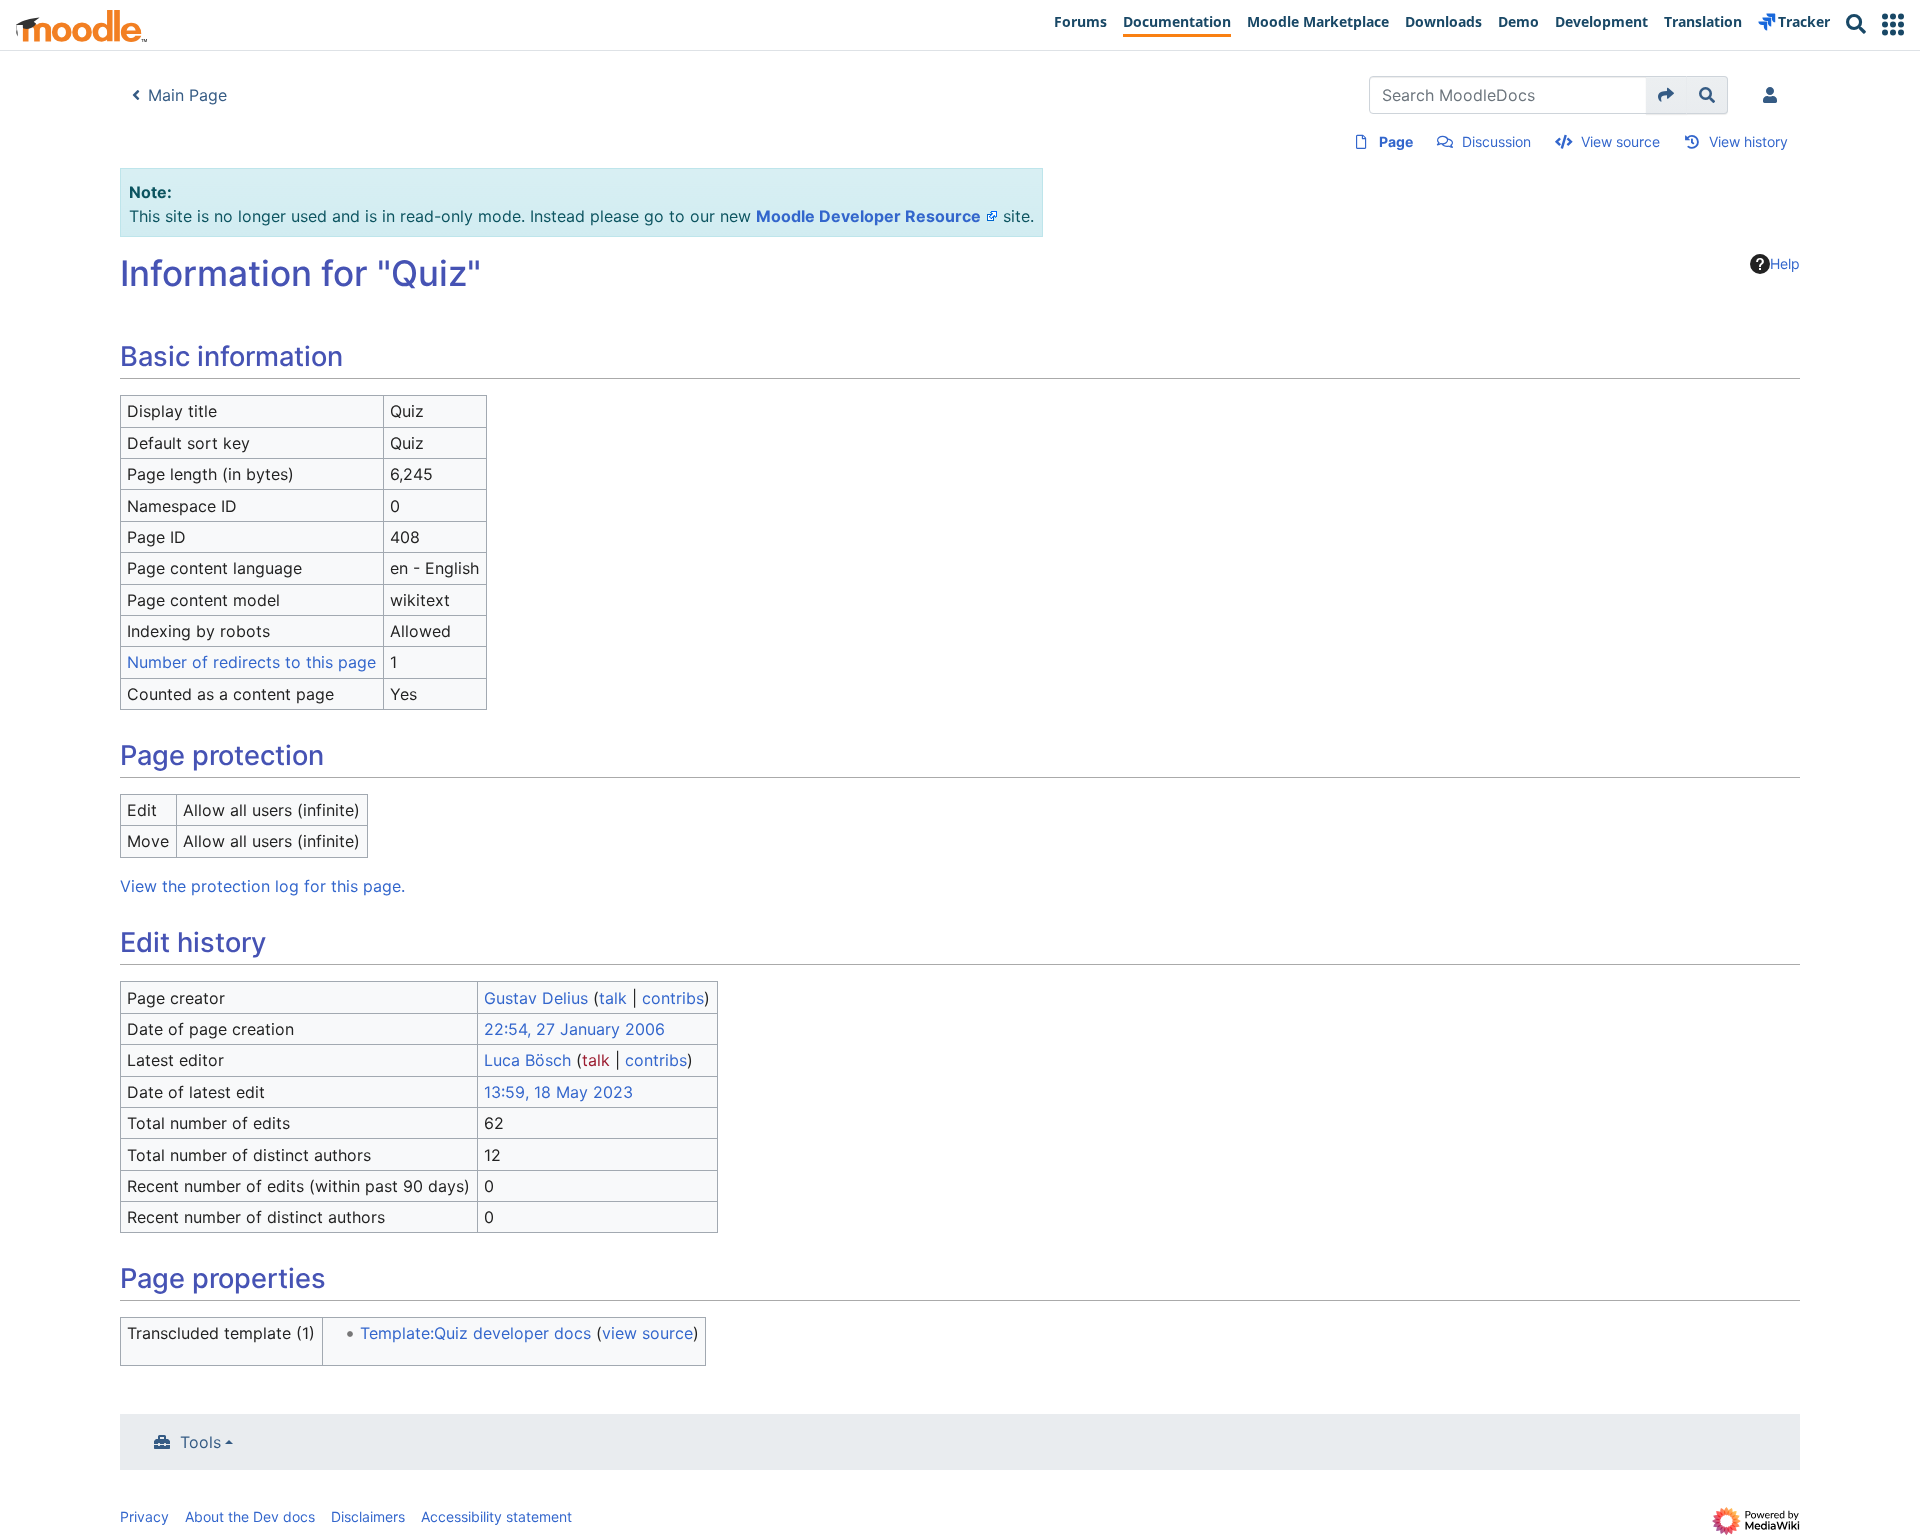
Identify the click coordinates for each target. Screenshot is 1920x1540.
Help (1785, 263)
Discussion (1496, 141)
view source (647, 1333)
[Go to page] (1666, 95)
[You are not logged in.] (1774, 95)
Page (1396, 141)
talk (613, 998)
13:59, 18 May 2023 (558, 1092)
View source (1620, 141)
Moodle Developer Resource (868, 216)
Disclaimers (368, 1516)
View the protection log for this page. (262, 886)
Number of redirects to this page (251, 662)
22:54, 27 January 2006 (574, 1029)
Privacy (144, 1516)
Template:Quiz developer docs (475, 1333)
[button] (1893, 24)
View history (1748, 141)
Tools (200, 1442)
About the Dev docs (250, 1516)
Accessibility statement (496, 1516)
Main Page (187, 95)
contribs (673, 998)
